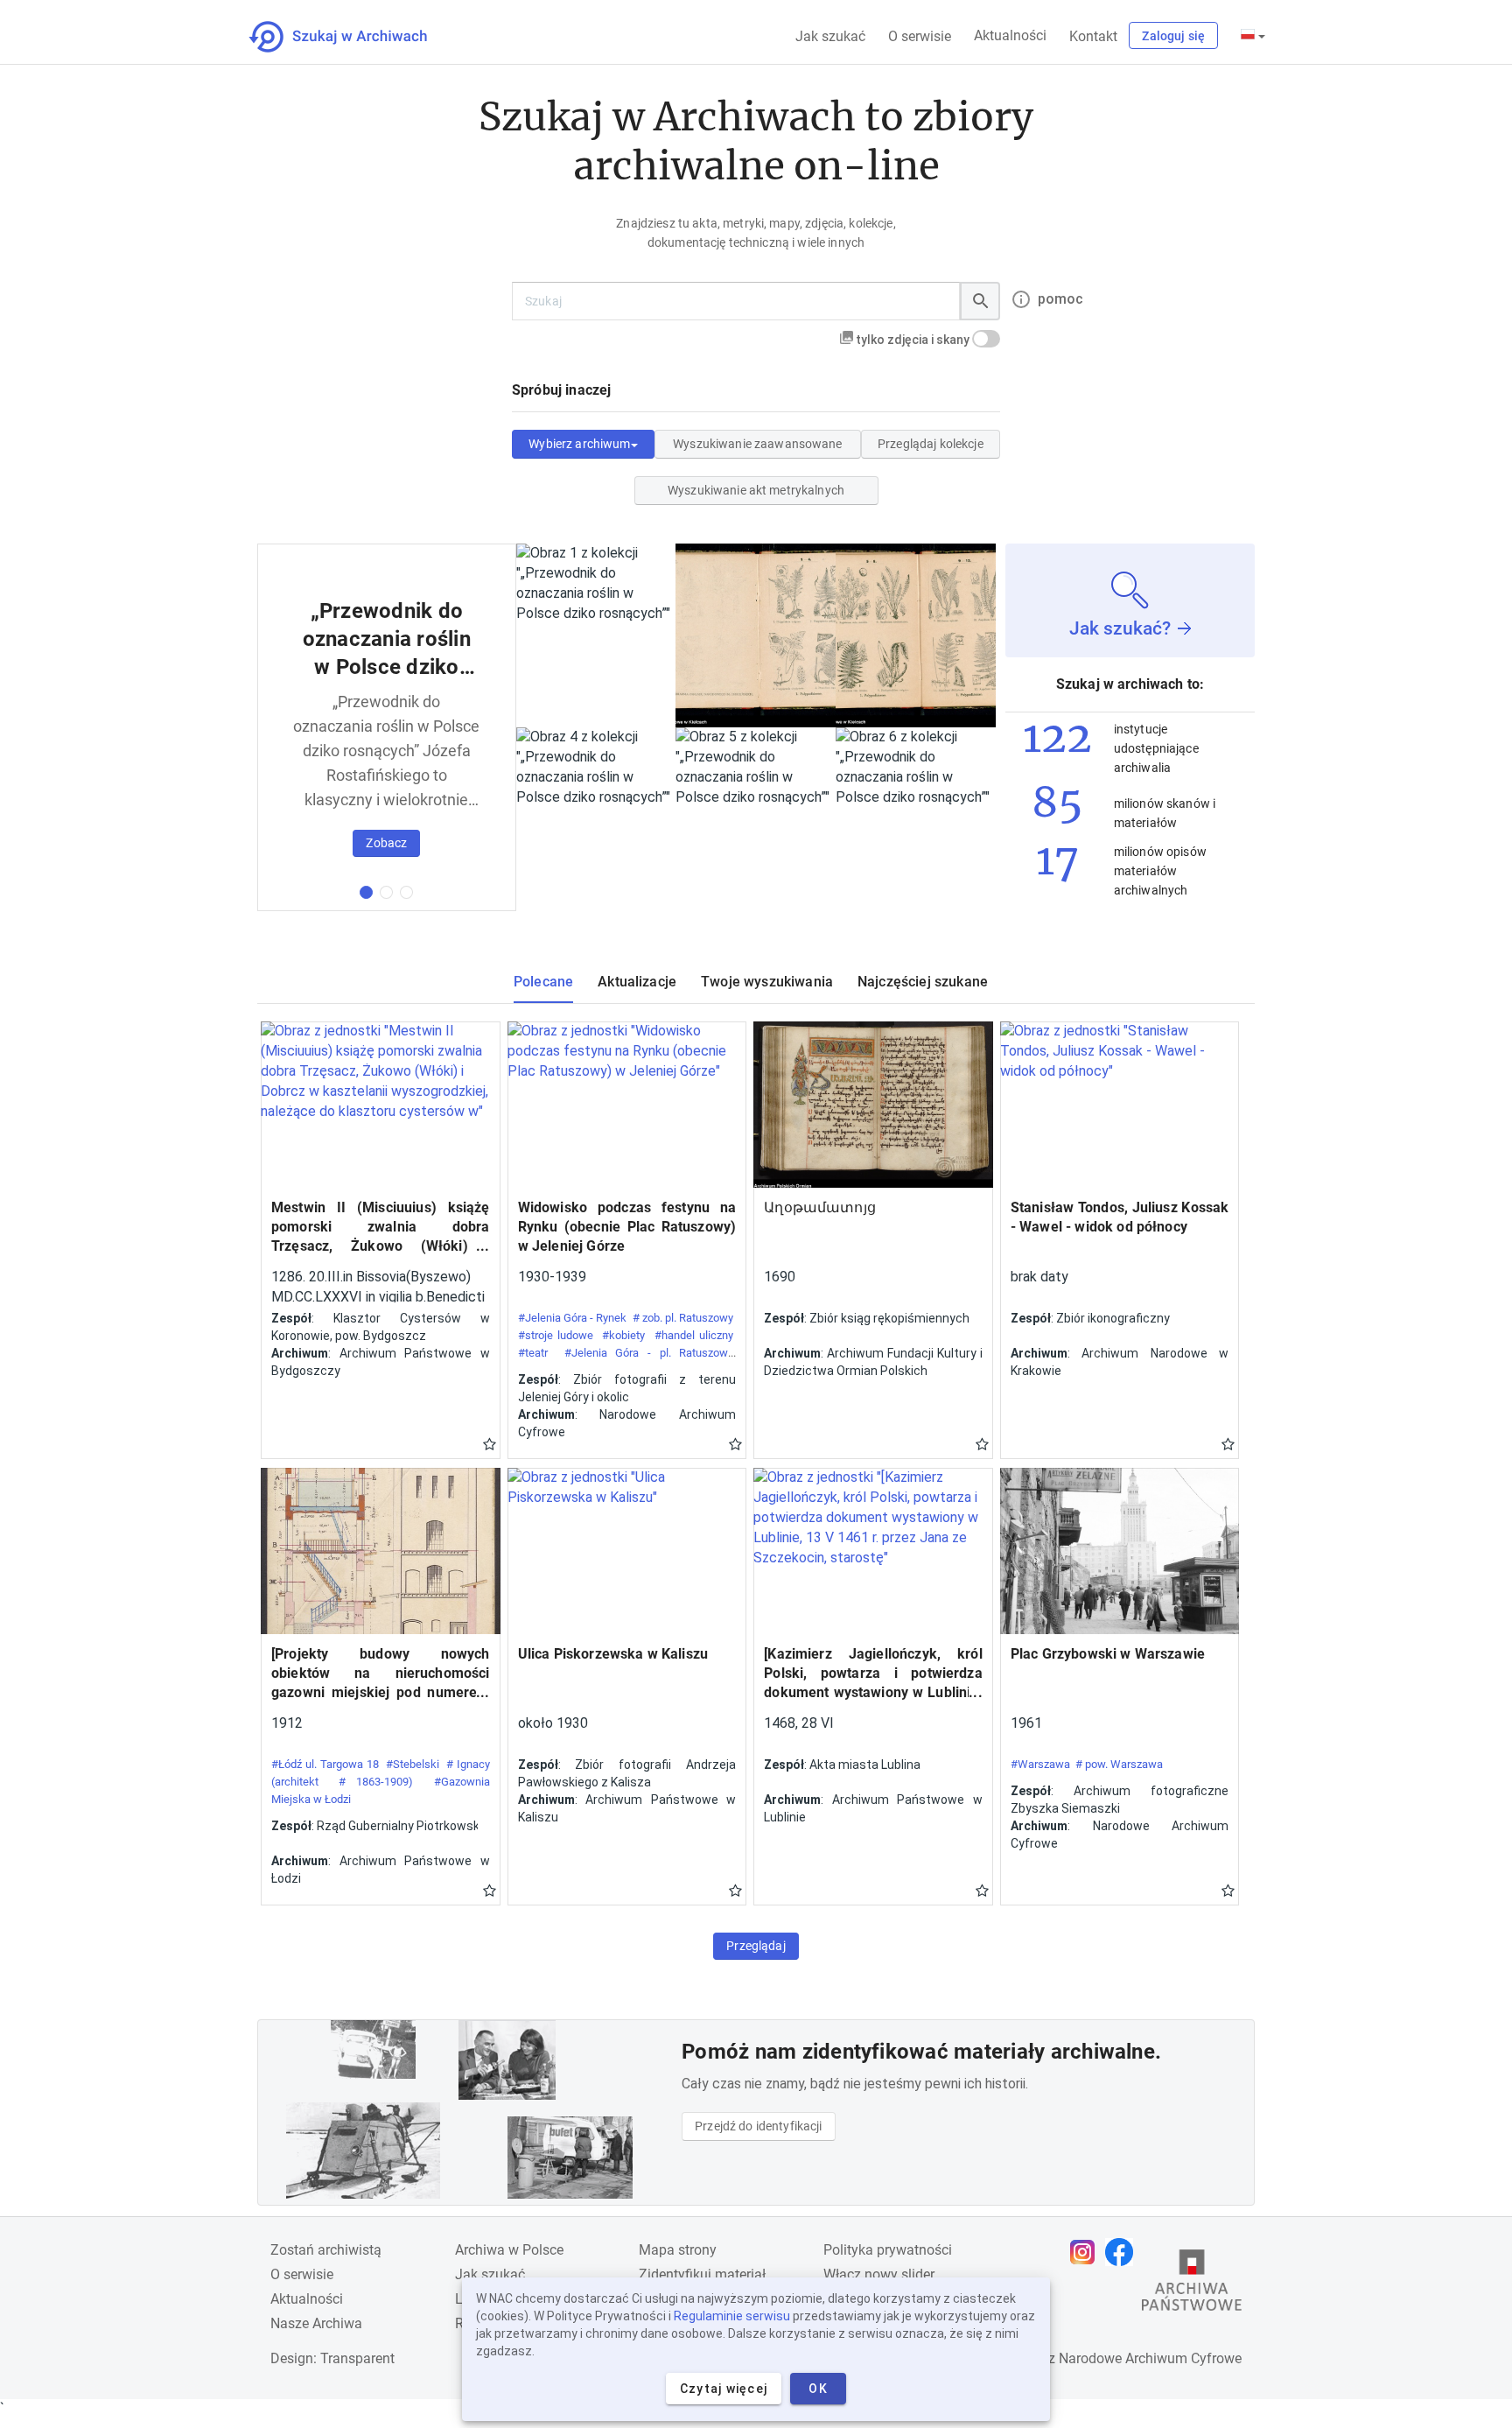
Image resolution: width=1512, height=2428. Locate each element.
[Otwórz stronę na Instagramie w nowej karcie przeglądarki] (1087, 2252)
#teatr (533, 1353)
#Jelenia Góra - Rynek (573, 1318)
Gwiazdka (490, 1443)
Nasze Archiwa (316, 2323)
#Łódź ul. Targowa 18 (325, 1764)
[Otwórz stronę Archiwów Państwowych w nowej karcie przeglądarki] (1192, 2284)
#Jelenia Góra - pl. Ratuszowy (649, 1353)
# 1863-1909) (376, 1782)
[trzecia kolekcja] (406, 892)
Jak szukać (830, 36)
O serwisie (920, 36)
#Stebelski (413, 1764)
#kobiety (623, 1335)
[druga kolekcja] (386, 892)
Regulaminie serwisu (732, 2316)
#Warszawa (1040, 1764)
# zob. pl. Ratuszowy (683, 1318)
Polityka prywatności (888, 2250)
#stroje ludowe (556, 1335)
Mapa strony (678, 2250)
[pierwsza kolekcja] (366, 892)
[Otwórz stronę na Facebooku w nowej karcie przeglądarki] (1123, 2252)
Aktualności (1010, 35)
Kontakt (1093, 36)
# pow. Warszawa (1119, 1764)
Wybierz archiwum (579, 444)
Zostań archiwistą (326, 2250)
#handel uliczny (694, 1335)
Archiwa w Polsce (509, 2250)
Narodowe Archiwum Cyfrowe (1150, 2358)
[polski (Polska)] (1253, 36)
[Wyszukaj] (980, 301)
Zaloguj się (1173, 36)
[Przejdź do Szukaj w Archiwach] (354, 37)
